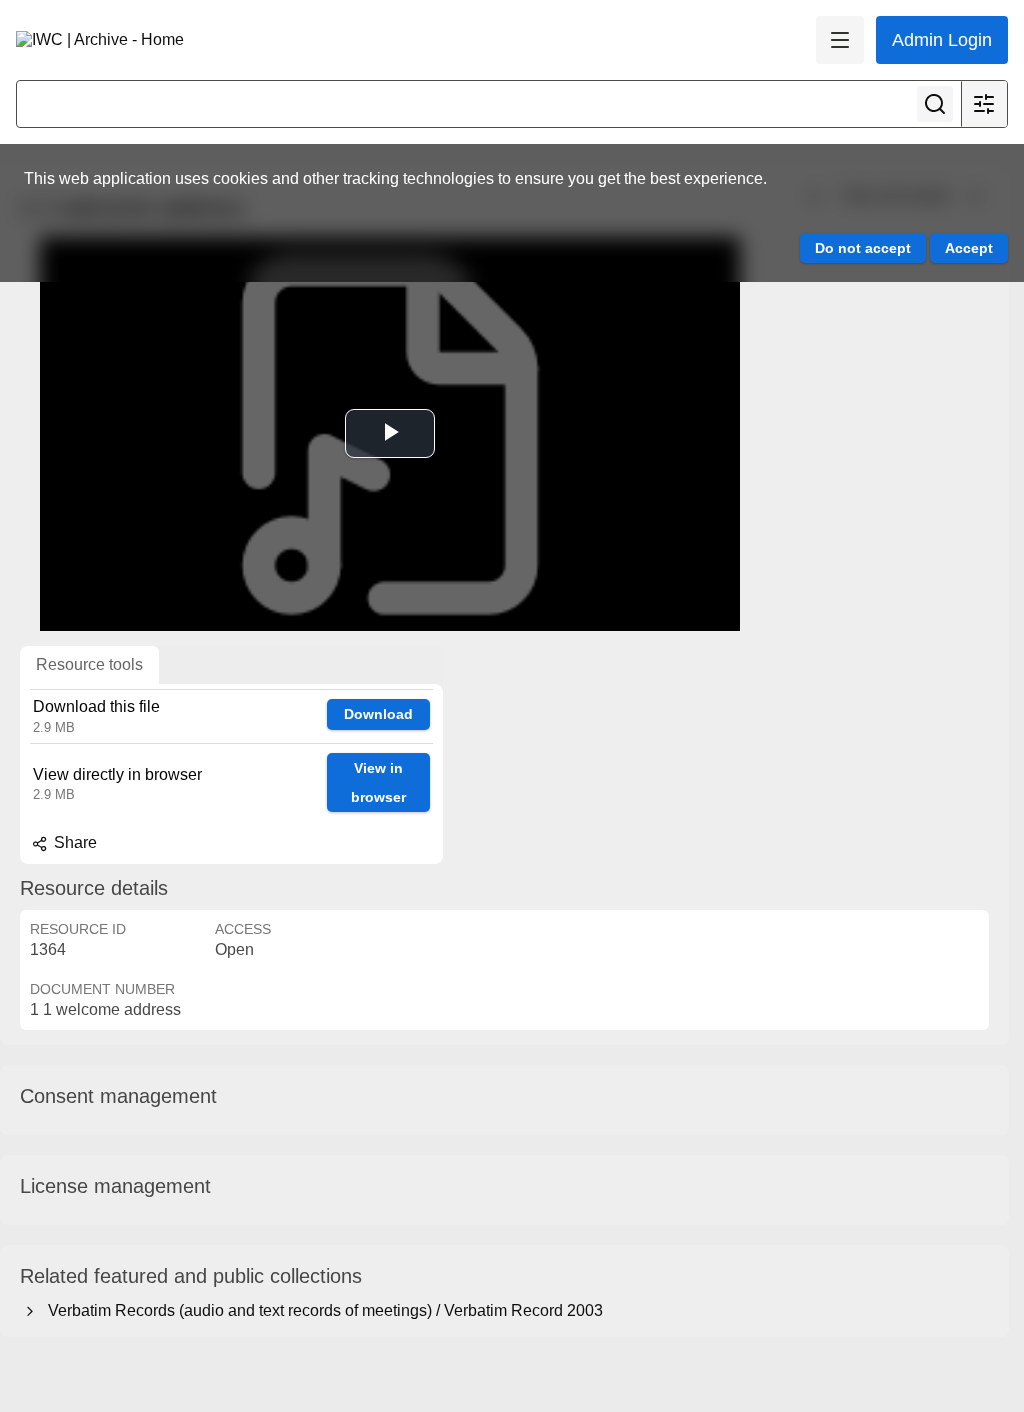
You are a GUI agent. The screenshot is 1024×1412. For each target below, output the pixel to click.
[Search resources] (935, 104)
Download (378, 714)
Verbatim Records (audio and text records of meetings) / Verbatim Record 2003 (321, 1310)
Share (73, 842)
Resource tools (89, 664)
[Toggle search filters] (984, 104)
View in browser (378, 782)
